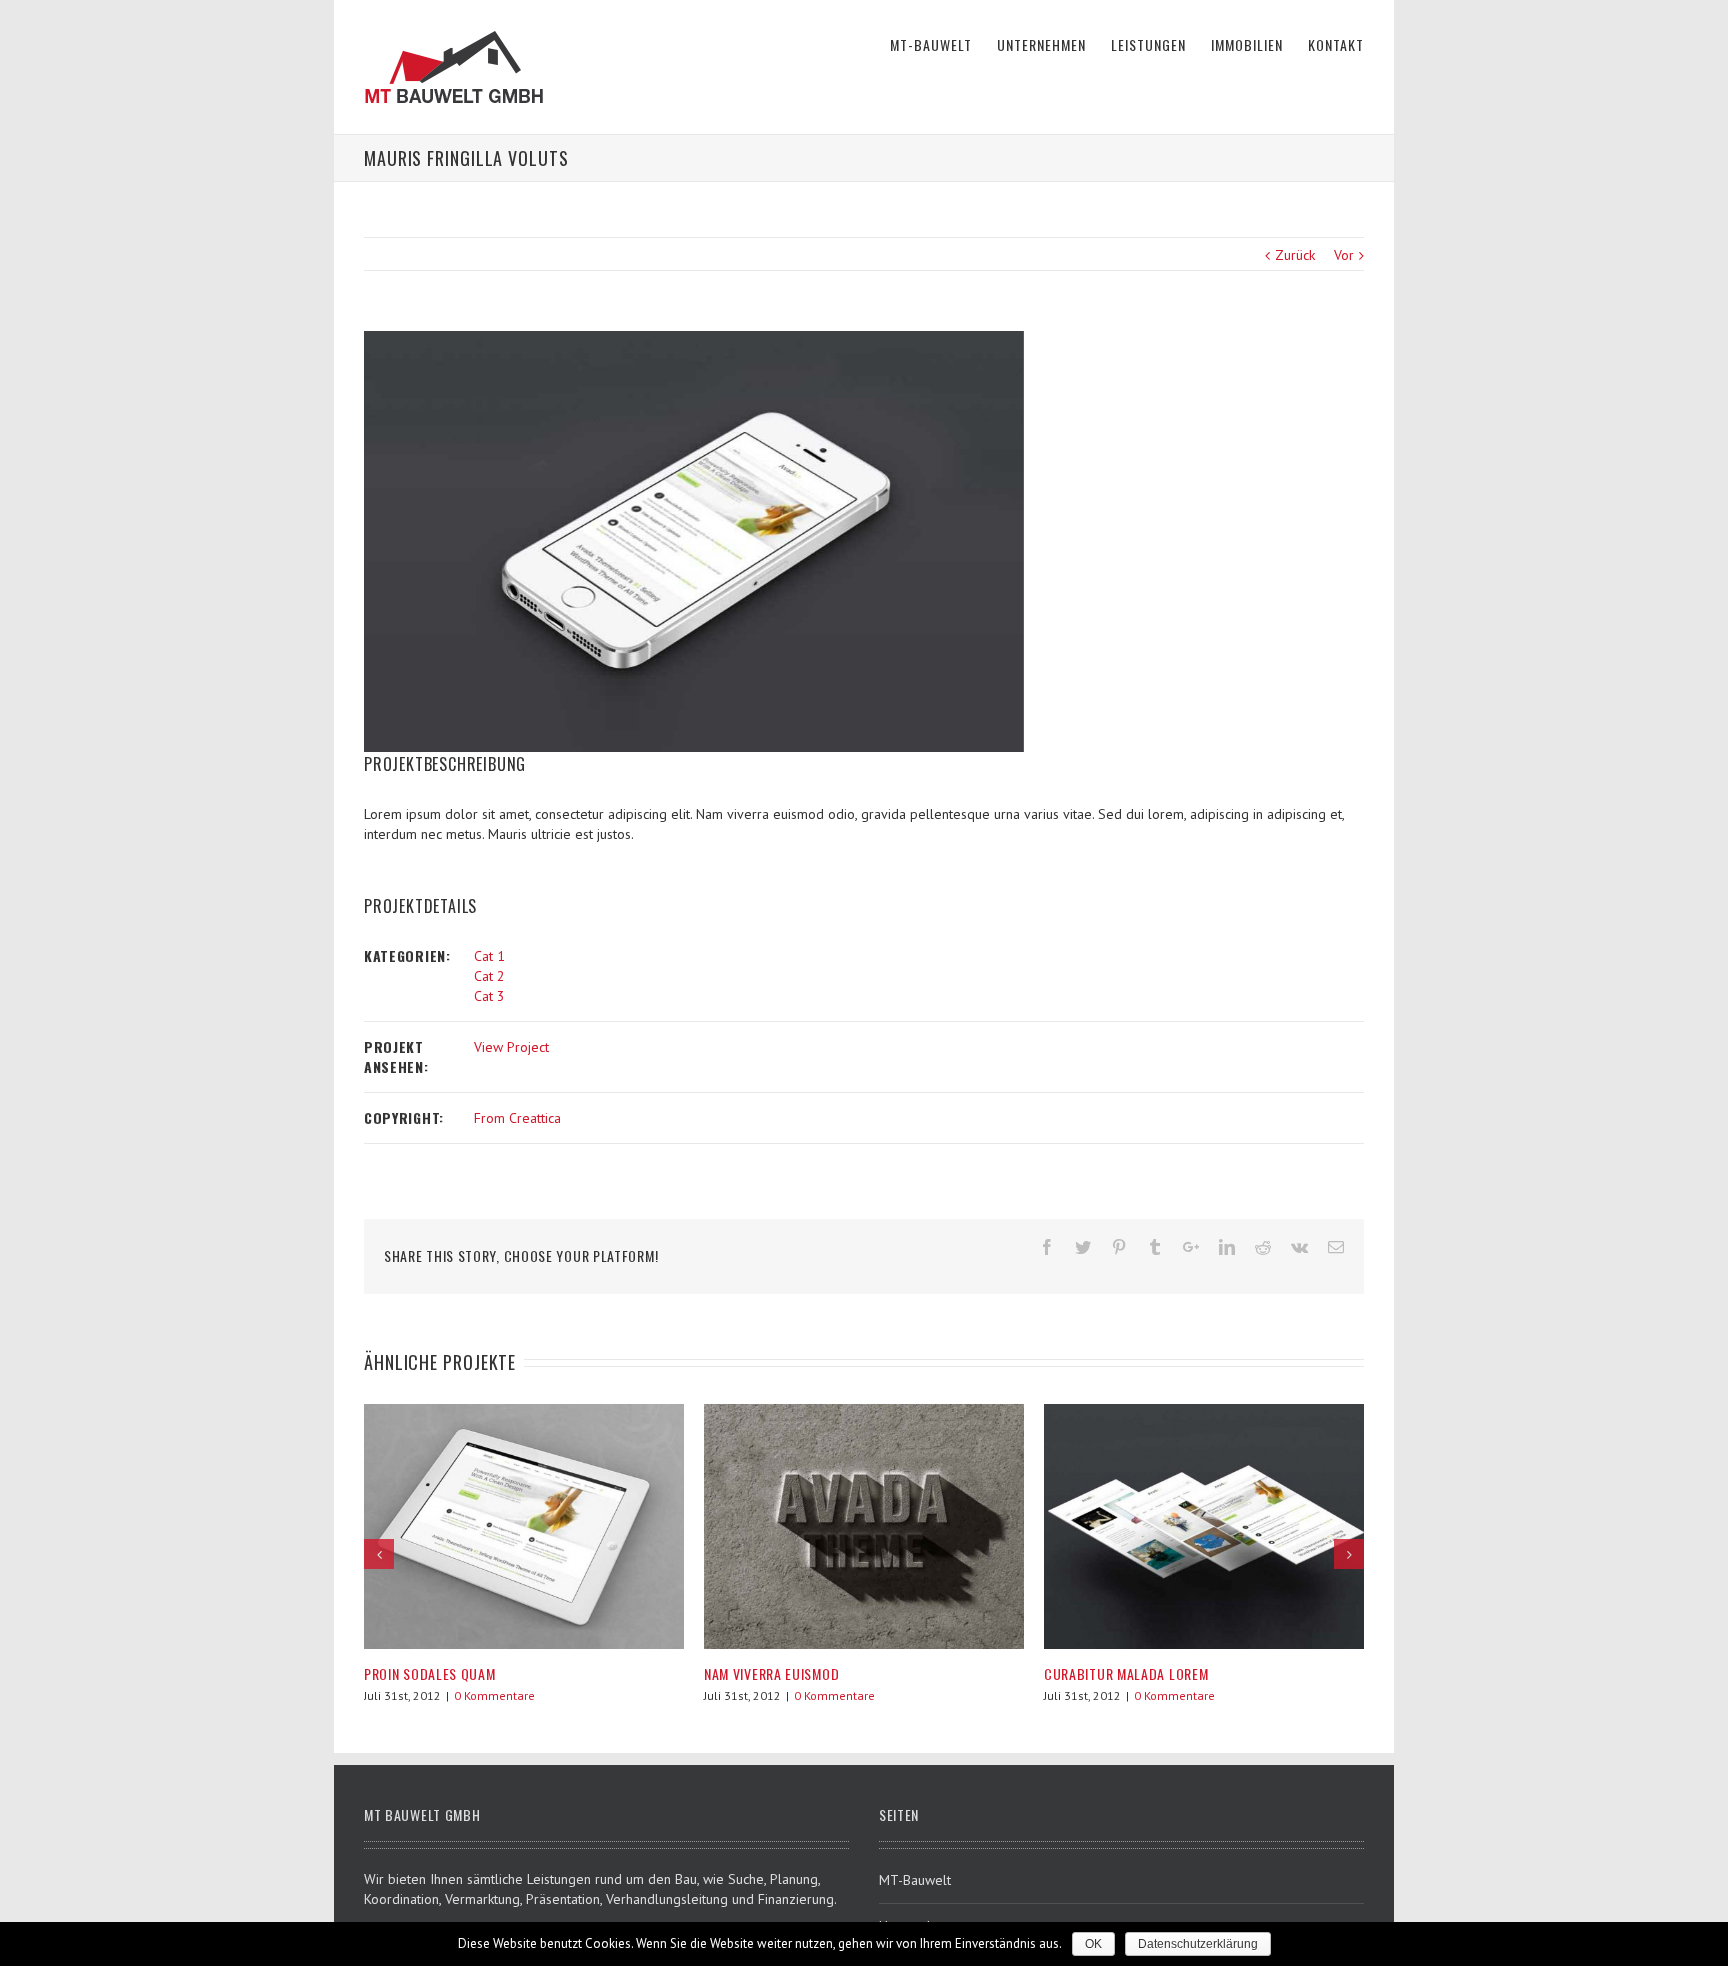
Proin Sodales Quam (430, 1673)
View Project (511, 1047)
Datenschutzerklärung (1198, 1944)
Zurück (1295, 255)
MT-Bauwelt (915, 1880)
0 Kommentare (494, 1695)
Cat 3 (489, 996)
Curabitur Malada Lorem (1126, 1673)
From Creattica (517, 1118)
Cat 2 (489, 976)
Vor (1344, 255)
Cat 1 (489, 956)
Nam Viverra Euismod (771, 1673)
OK (1093, 1944)
